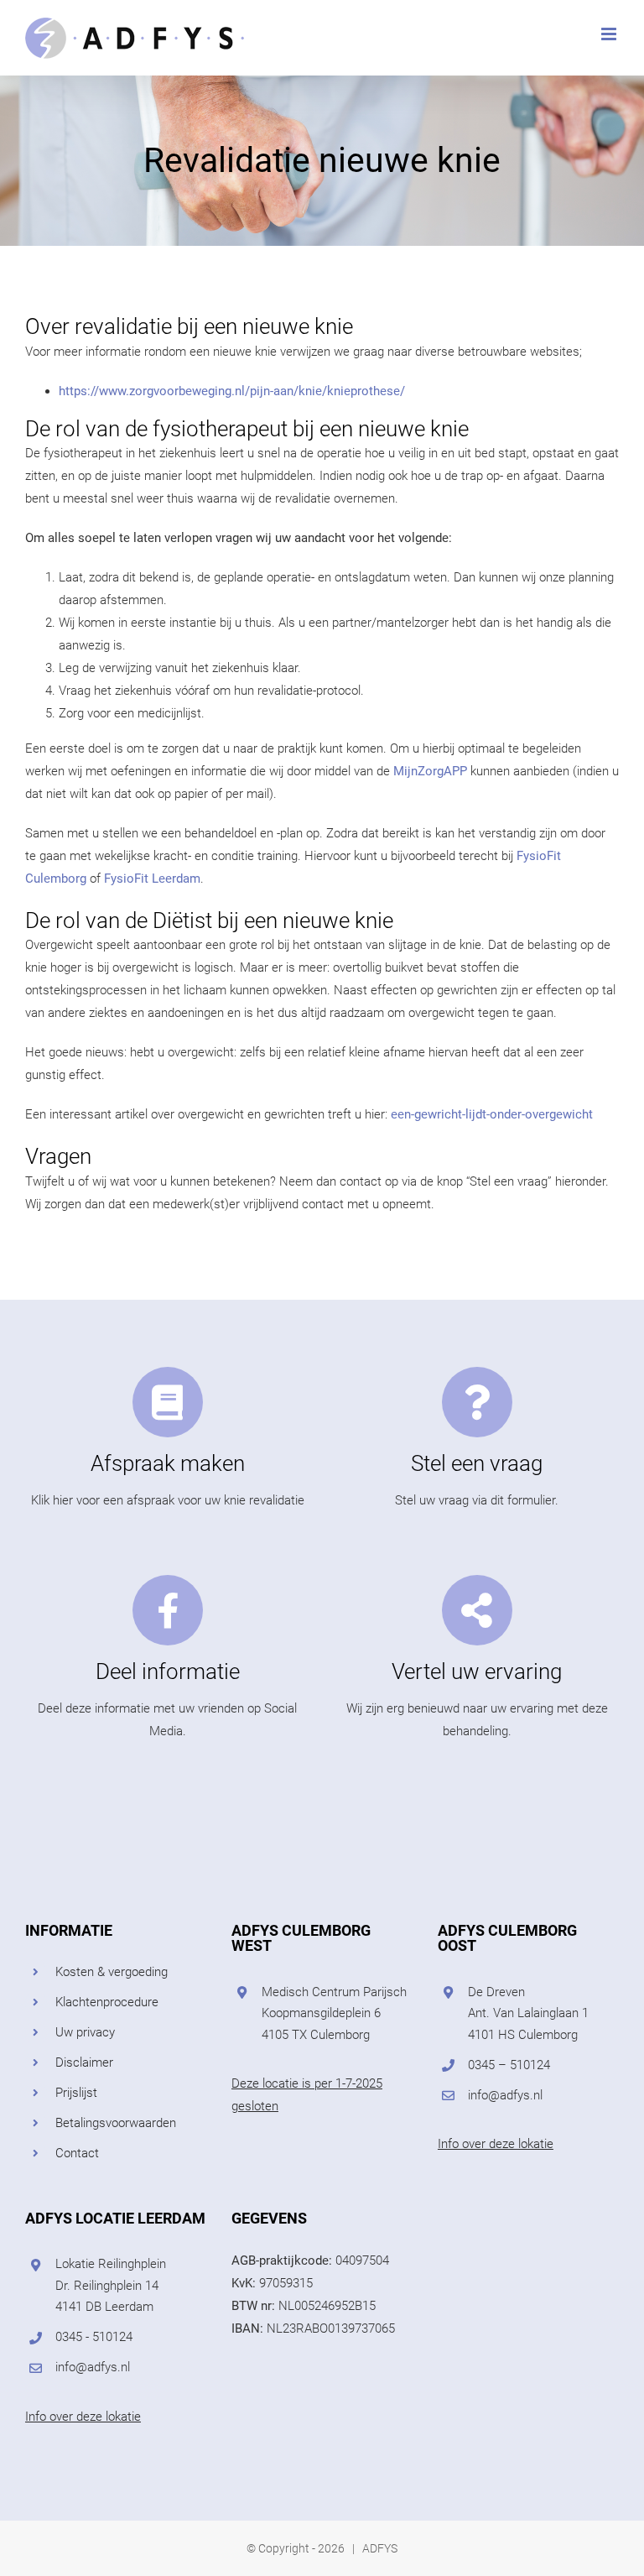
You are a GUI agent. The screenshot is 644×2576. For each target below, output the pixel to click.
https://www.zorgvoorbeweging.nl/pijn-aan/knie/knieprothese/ (232, 391)
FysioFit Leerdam (152, 879)
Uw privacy (85, 2032)
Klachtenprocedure (107, 2002)
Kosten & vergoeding (112, 1972)
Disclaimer (84, 2062)
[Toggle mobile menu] (610, 34)
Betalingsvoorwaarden (116, 2123)
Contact (77, 2153)
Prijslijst (76, 2093)
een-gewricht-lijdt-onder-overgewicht (490, 1114)
